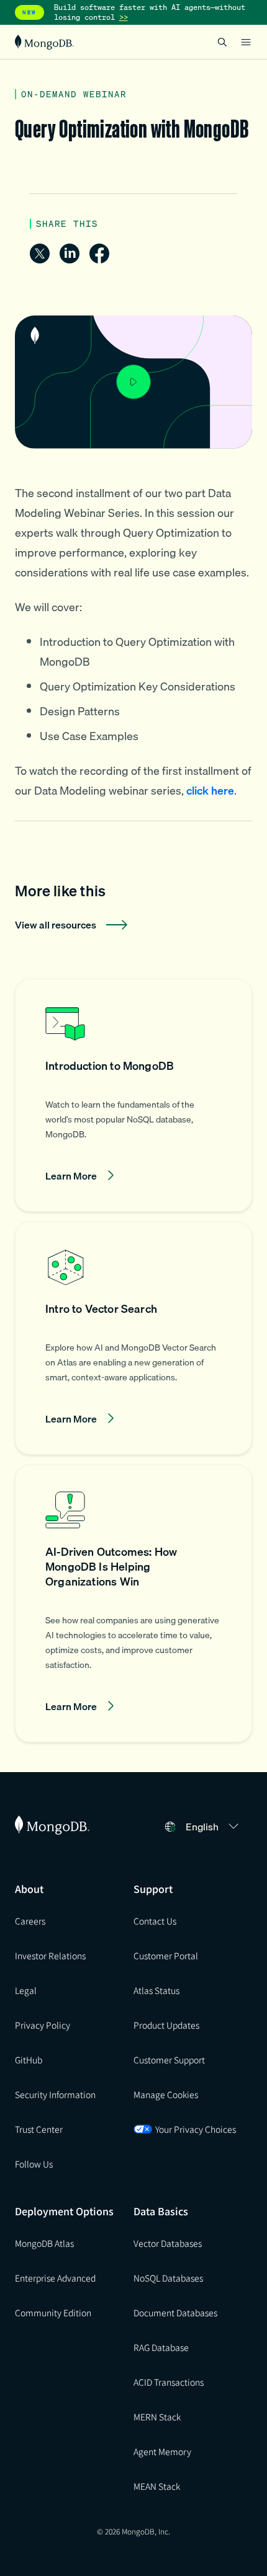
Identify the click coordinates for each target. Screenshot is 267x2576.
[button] (133, 1095)
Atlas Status (156, 1990)
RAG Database (161, 2347)
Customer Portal (166, 1956)
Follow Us (34, 2164)
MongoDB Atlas (44, 2243)
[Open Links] (246, 42)
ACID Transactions (169, 2382)
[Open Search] (222, 42)
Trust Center (39, 2129)
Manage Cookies (166, 2094)
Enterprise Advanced (55, 2278)
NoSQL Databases (168, 2278)
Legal (26, 1990)
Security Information (55, 2094)
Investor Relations (50, 1956)
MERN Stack (157, 2417)
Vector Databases (168, 2243)
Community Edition (53, 2313)
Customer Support (169, 2060)
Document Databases (175, 2313)
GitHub (29, 2060)
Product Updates (166, 2025)
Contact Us (155, 1921)
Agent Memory (162, 2451)
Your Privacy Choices (196, 2129)
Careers (30, 1921)
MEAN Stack (157, 2486)
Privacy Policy (43, 2025)
